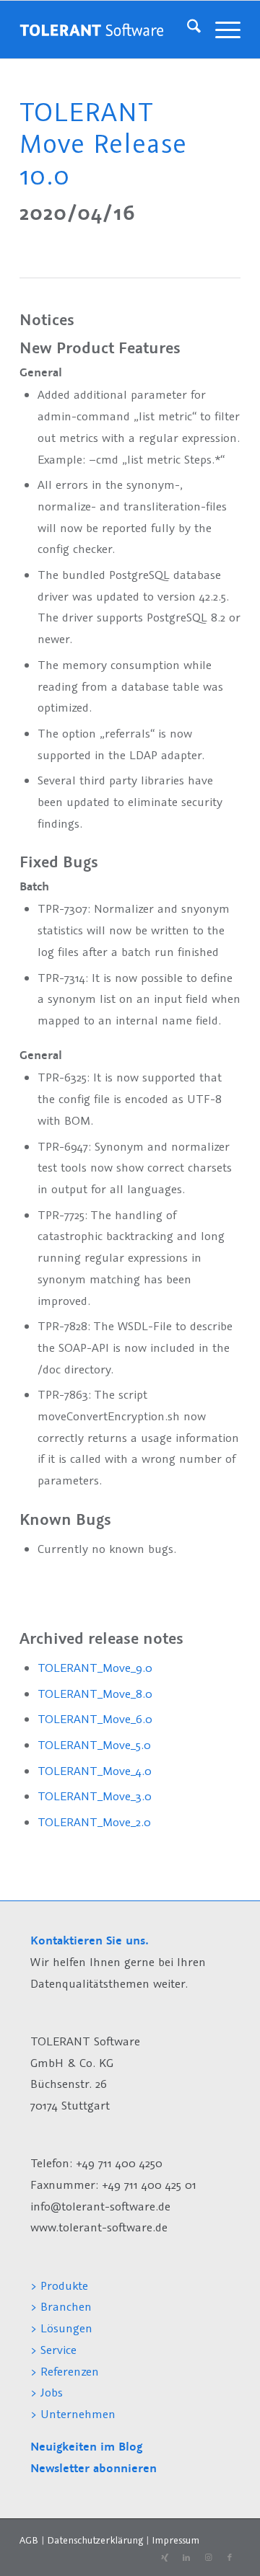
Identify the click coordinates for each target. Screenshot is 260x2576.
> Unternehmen (73, 2414)
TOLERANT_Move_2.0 (94, 1822)
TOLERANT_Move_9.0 (95, 1668)
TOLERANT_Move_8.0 (95, 1694)
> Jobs (48, 2392)
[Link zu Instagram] (208, 2558)
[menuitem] (187, 30)
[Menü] (221, 30)
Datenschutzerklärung (95, 2540)
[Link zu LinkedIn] (186, 2558)
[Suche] (187, 30)
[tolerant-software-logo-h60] (91, 30)
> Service (53, 2350)
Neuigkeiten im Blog (86, 2447)
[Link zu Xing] (165, 2558)
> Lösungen (61, 2328)
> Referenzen (65, 2371)
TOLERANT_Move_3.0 (95, 1796)
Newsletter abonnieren (94, 2468)
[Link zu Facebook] (230, 2558)
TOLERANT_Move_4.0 (95, 1771)
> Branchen (61, 2306)
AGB (29, 2540)
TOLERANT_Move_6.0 (95, 1719)
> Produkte (59, 2285)
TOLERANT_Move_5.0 (94, 1745)
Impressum (175, 2540)
